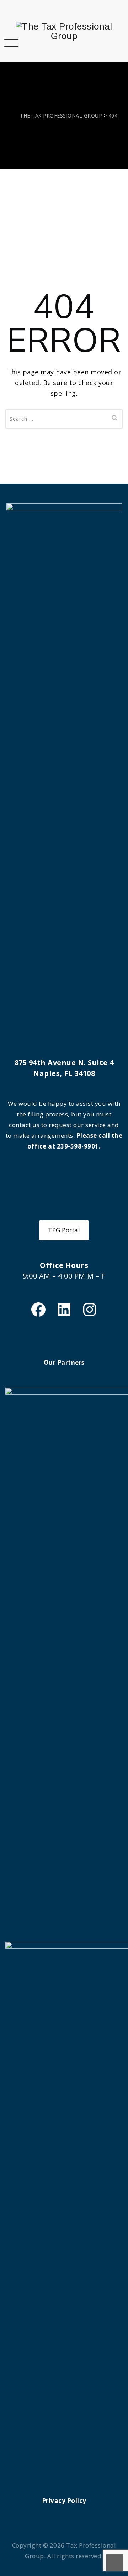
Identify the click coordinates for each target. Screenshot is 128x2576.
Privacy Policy (64, 2501)
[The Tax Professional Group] (64, 31)
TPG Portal (64, 1230)
